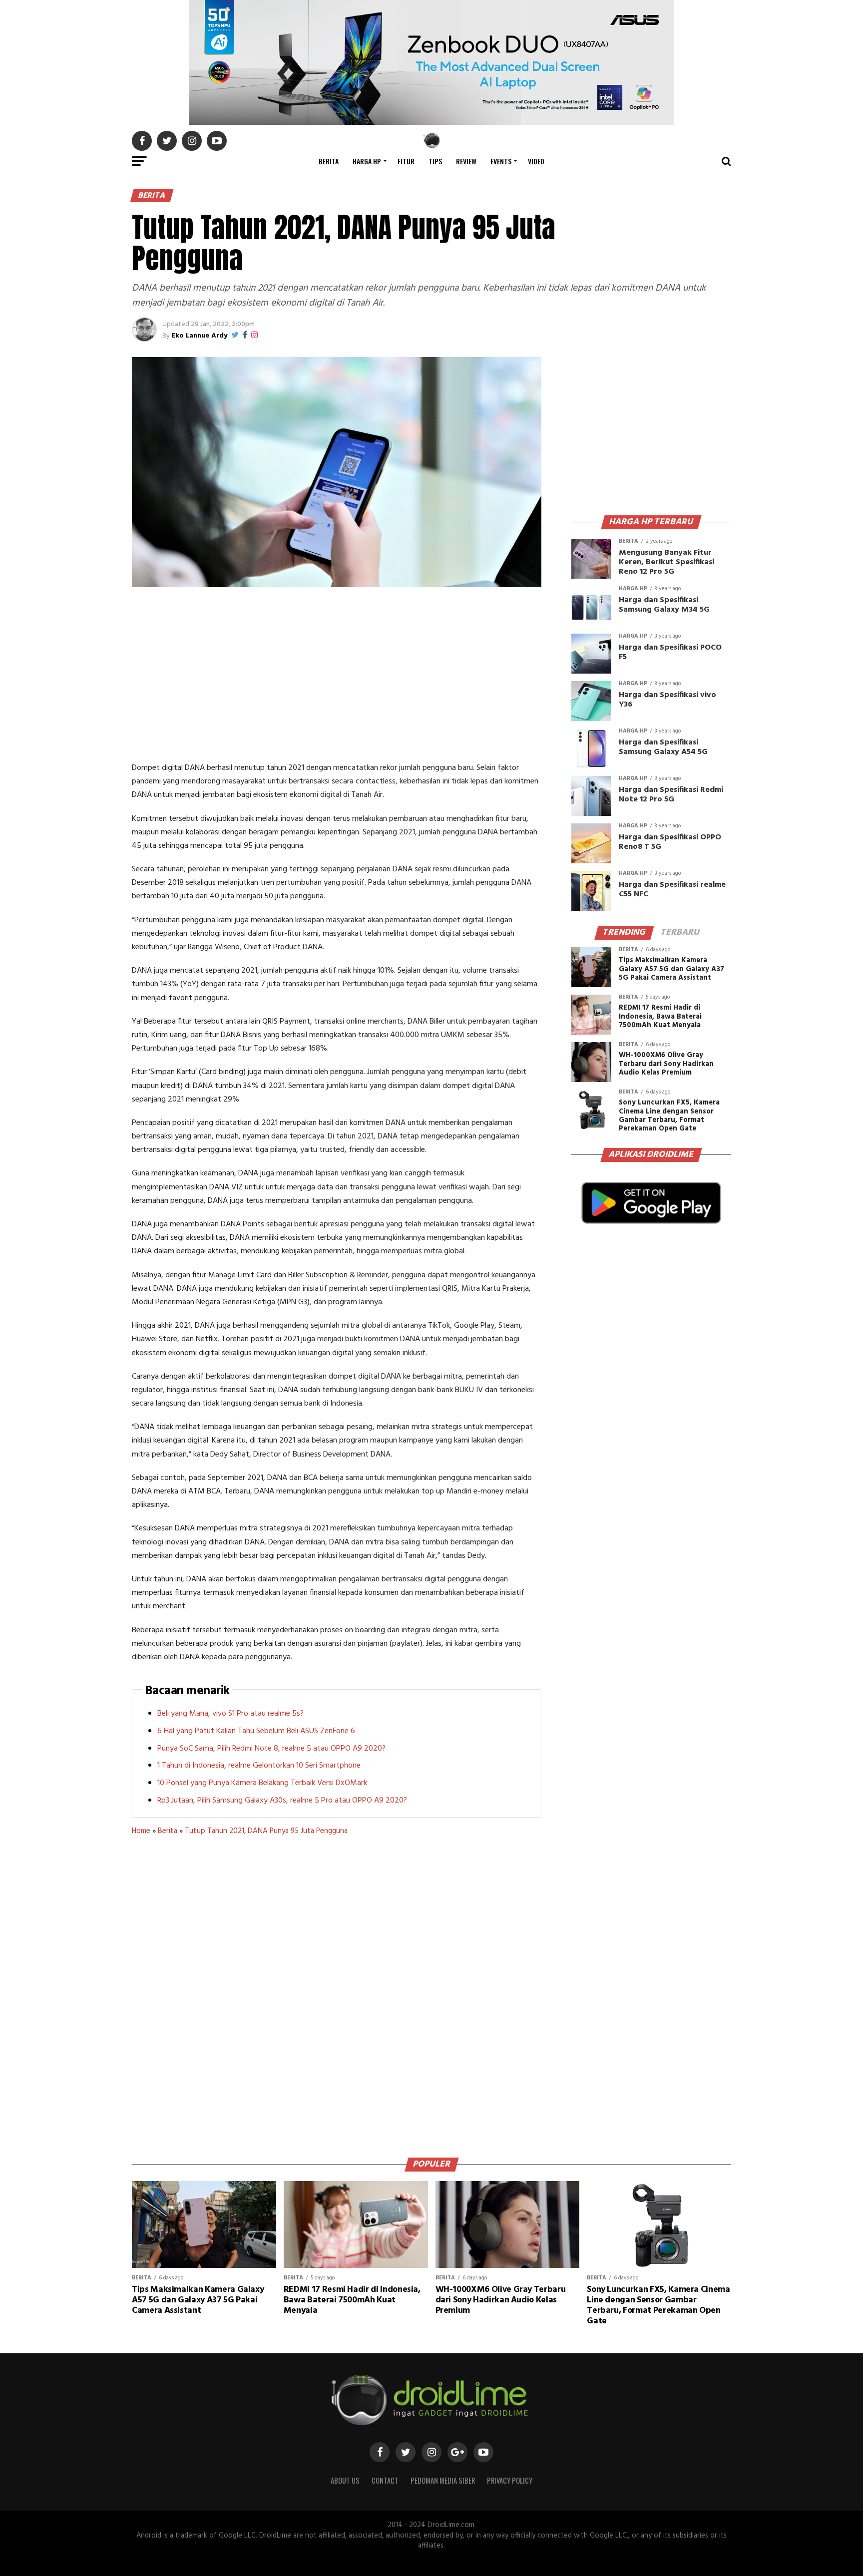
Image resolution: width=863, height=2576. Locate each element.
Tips (435, 161)
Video (536, 161)
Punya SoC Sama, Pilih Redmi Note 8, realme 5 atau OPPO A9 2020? (271, 1749)
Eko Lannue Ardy (199, 336)
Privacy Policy (510, 2480)
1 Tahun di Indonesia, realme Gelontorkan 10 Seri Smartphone (259, 1766)
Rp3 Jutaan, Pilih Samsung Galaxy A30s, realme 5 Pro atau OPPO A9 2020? (282, 1801)
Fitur (406, 161)
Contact (385, 2480)
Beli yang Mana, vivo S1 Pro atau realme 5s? (230, 1714)
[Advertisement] (337, 677)
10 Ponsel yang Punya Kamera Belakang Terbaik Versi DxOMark (262, 1783)
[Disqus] (337, 1993)
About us (345, 2480)
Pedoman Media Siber (443, 2480)
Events (501, 161)
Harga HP (367, 161)
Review (466, 161)
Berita (329, 161)
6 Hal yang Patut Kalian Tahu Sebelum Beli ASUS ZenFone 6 (256, 1731)
